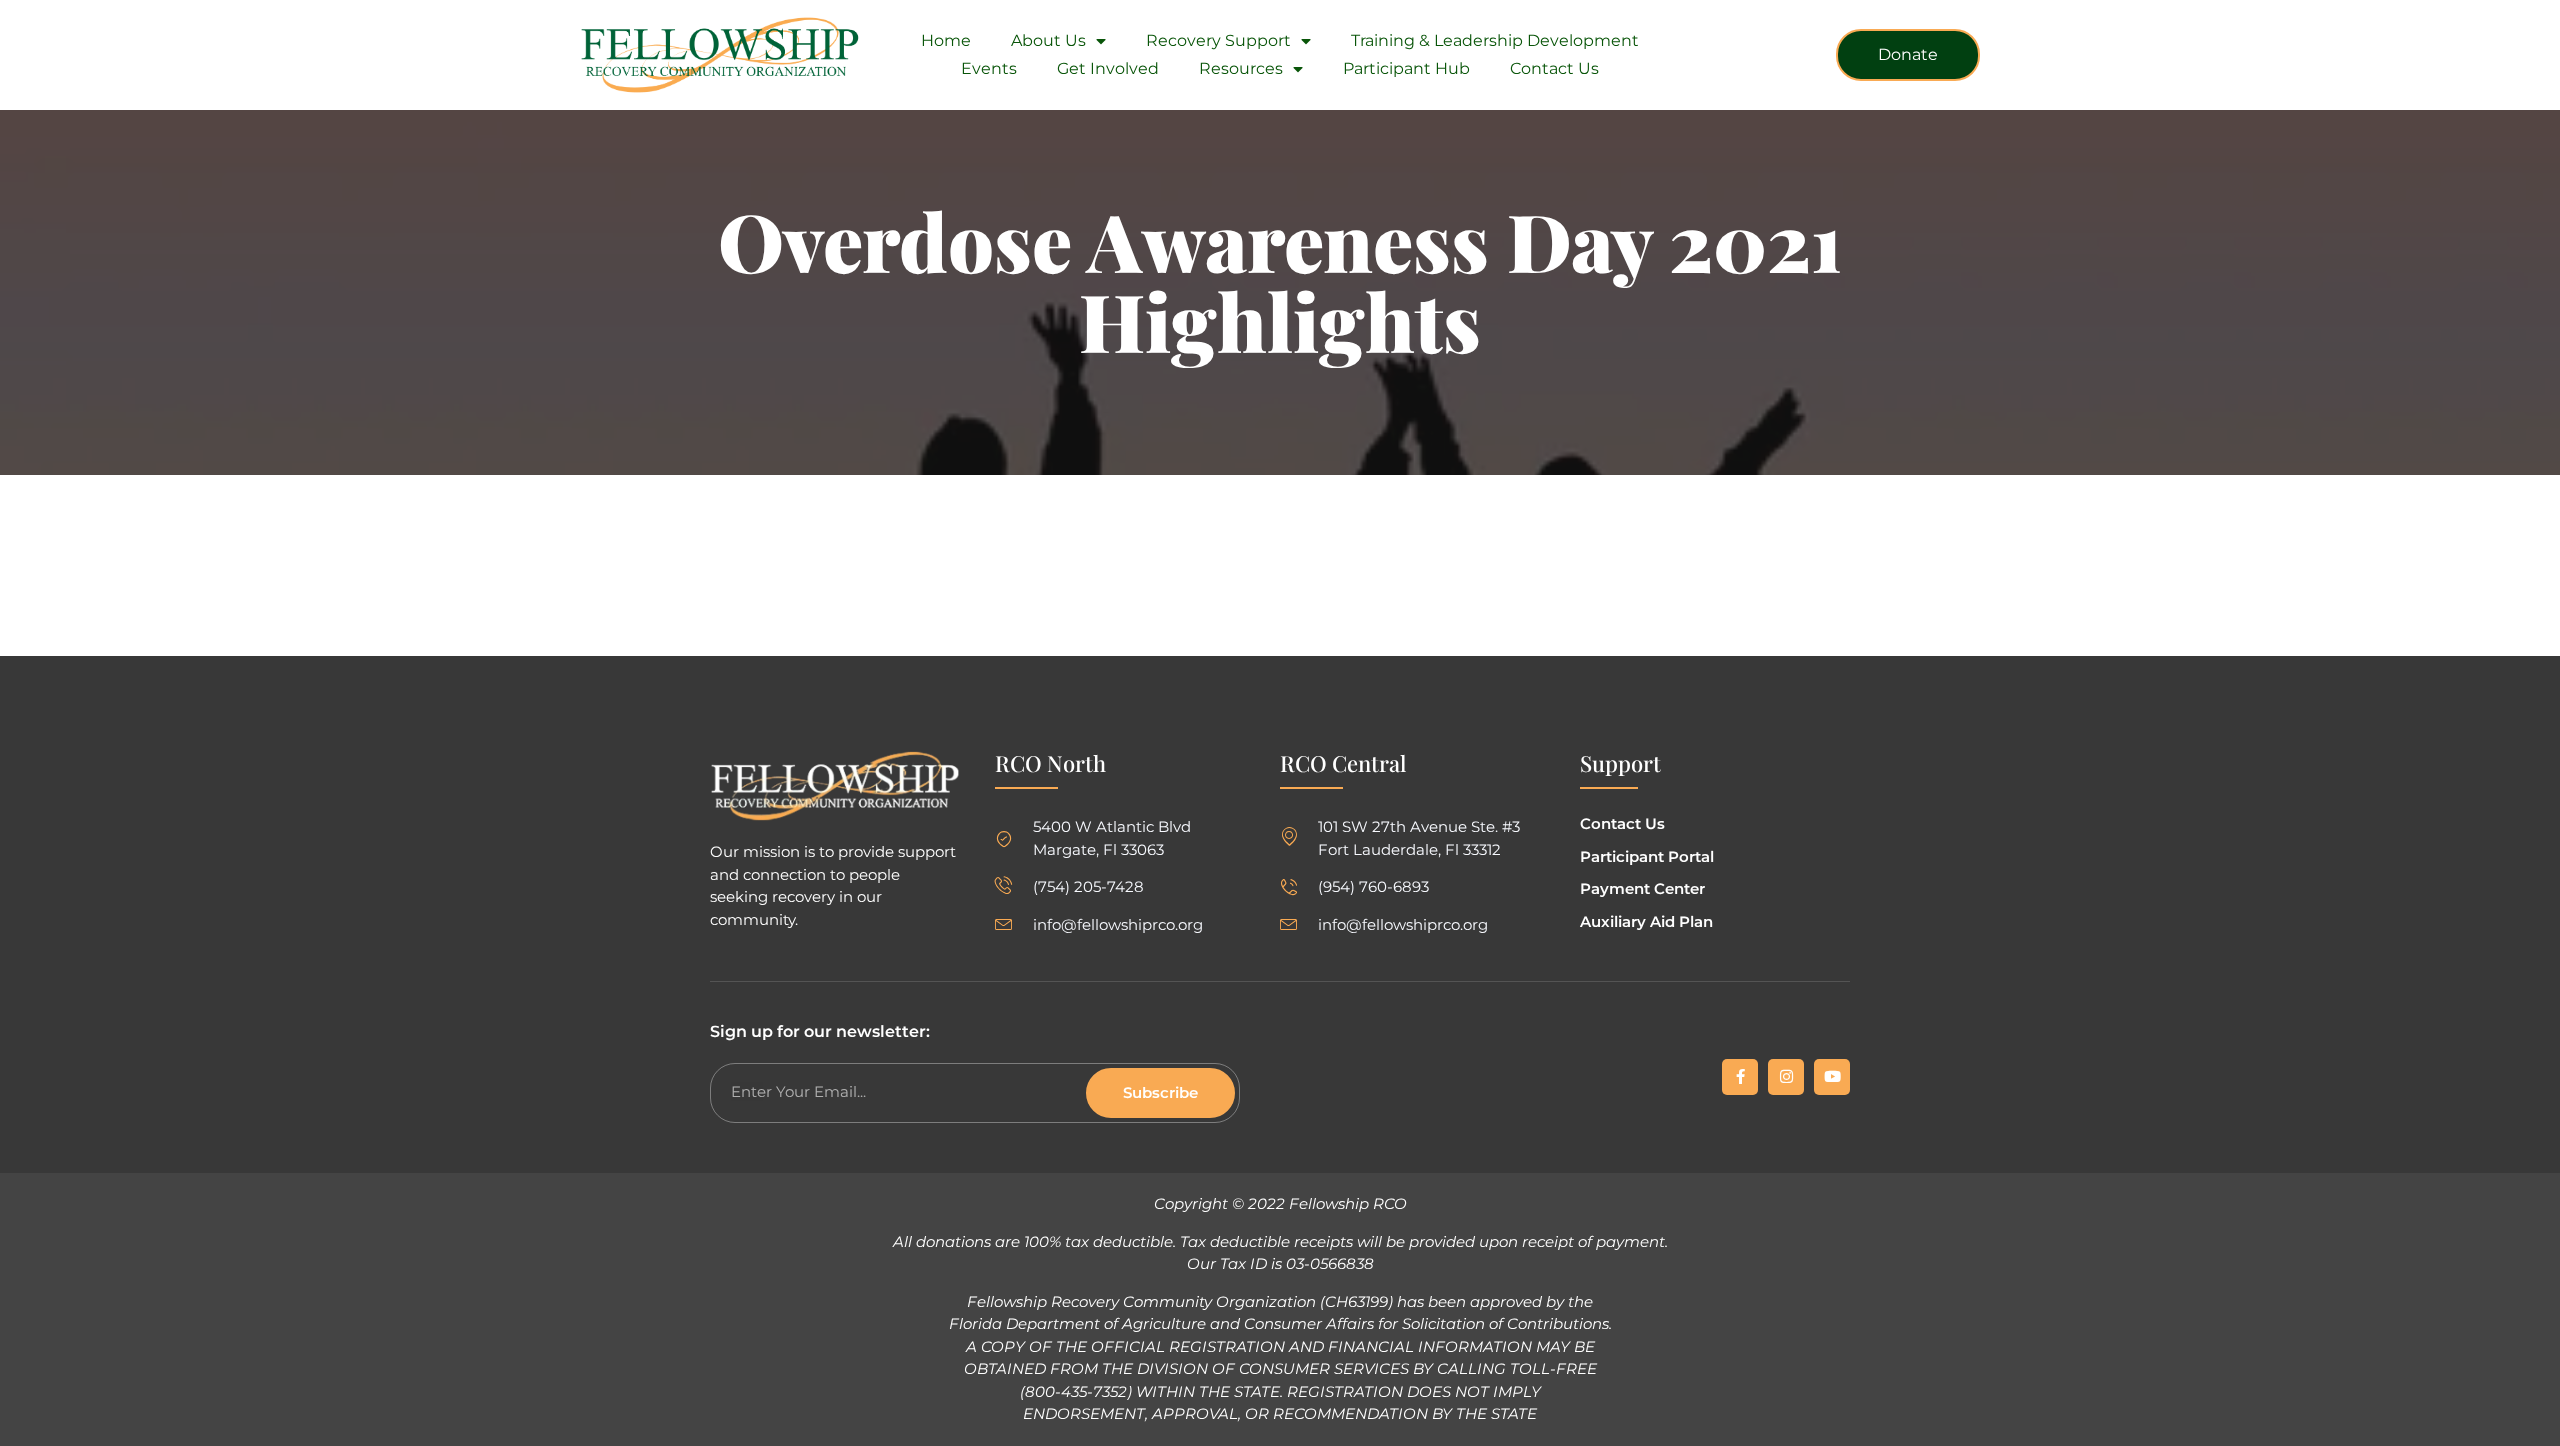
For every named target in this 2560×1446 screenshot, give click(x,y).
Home (946, 40)
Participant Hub (1406, 68)
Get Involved (1108, 68)
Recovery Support (1218, 40)
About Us (1048, 40)
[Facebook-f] (1740, 1077)
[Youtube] (1832, 1077)
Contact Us (1554, 68)
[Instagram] (1786, 1077)
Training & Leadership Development (1495, 40)
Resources (1241, 68)
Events (989, 68)
